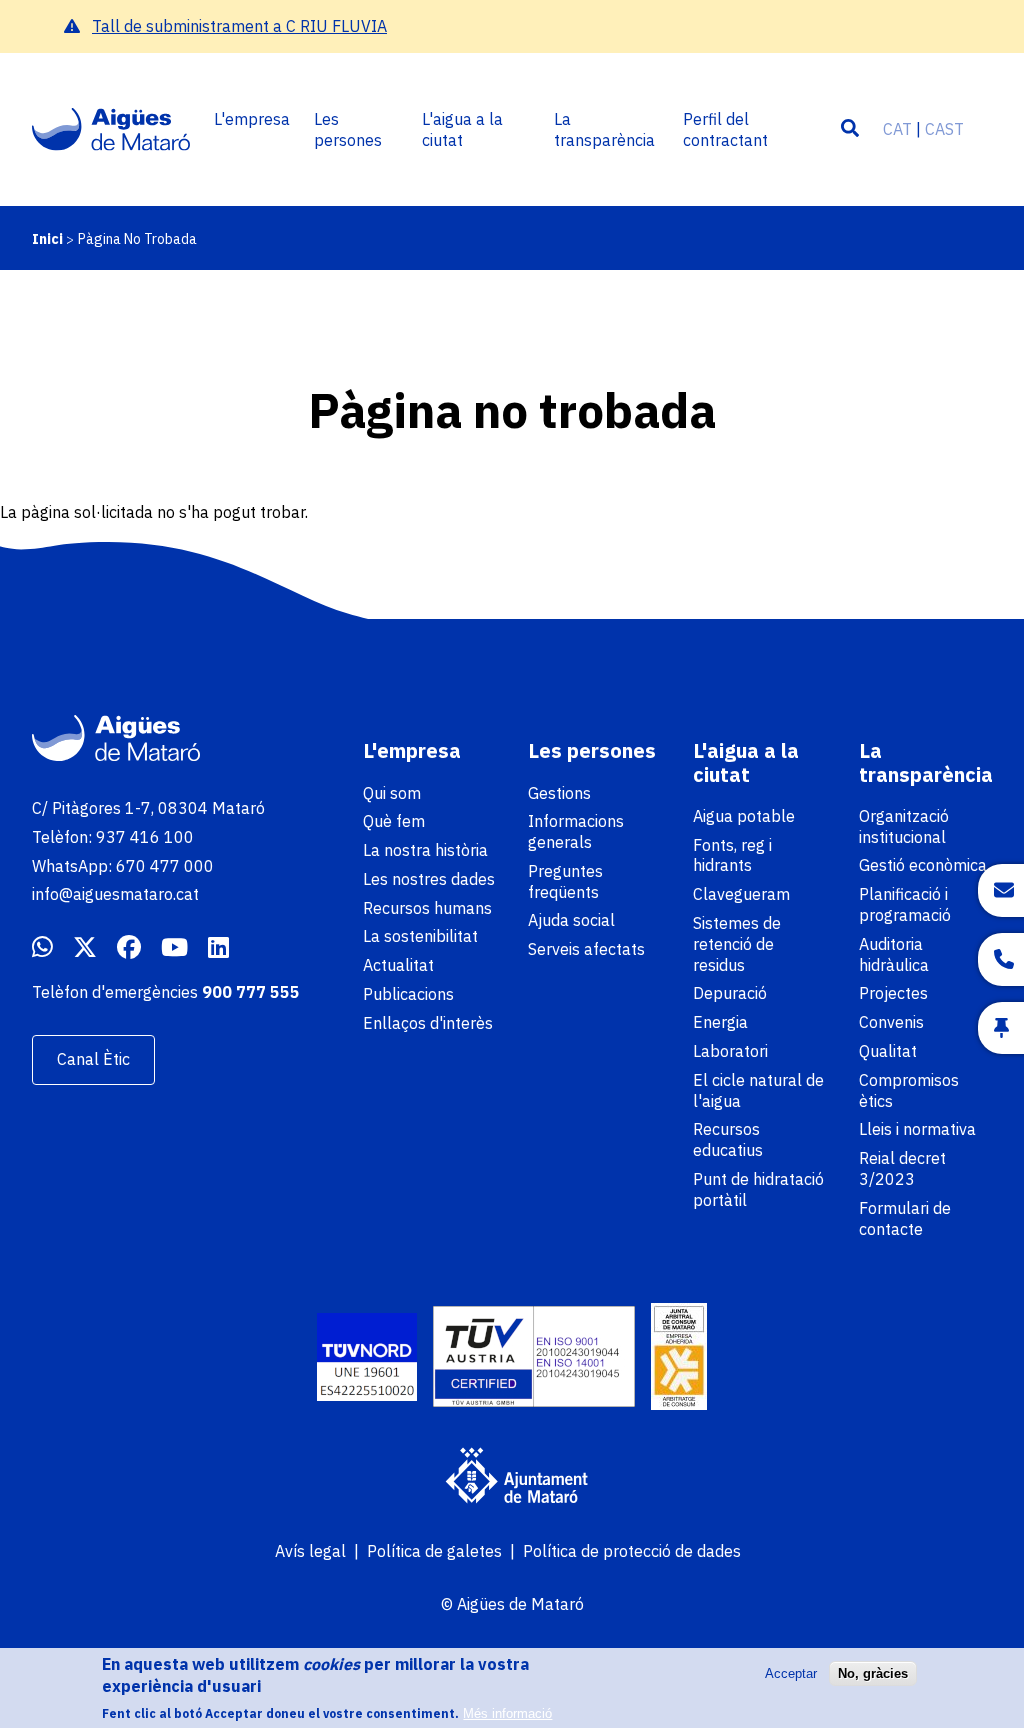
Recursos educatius (728, 1139)
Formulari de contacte (905, 1218)
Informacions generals (576, 831)
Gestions (559, 793)
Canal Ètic (93, 1059)
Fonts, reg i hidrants (732, 855)
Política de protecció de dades (632, 1551)
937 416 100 (145, 837)
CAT (897, 129)
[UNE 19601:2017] (367, 1359)
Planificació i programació (905, 904)
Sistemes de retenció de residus (737, 944)
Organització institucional (904, 826)
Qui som (392, 793)
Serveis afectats (586, 949)
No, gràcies (873, 1673)
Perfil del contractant (725, 129)
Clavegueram (741, 894)
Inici (47, 239)
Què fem (394, 821)
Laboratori (730, 1051)
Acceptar (791, 1673)
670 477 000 (165, 866)
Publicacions (408, 994)
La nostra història (425, 850)
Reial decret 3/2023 (902, 1168)
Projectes (893, 993)
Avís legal (310, 1551)
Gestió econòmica (923, 865)
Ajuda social (571, 920)
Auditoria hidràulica (894, 954)
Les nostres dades (429, 879)
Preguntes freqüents (565, 881)
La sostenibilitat (420, 936)
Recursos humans (427, 908)
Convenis (891, 1022)
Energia (720, 1022)
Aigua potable (744, 816)
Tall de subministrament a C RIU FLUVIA (239, 26)
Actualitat (398, 965)
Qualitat (888, 1051)
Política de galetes (434, 1551)
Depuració (730, 993)
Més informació (507, 1713)
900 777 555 (251, 992)
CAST (944, 129)
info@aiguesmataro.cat (115, 894)
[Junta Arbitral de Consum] (679, 1359)
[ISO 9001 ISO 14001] (534, 1359)
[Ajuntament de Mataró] (512, 1478)
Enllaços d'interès (428, 1023)
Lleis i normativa (917, 1129)
